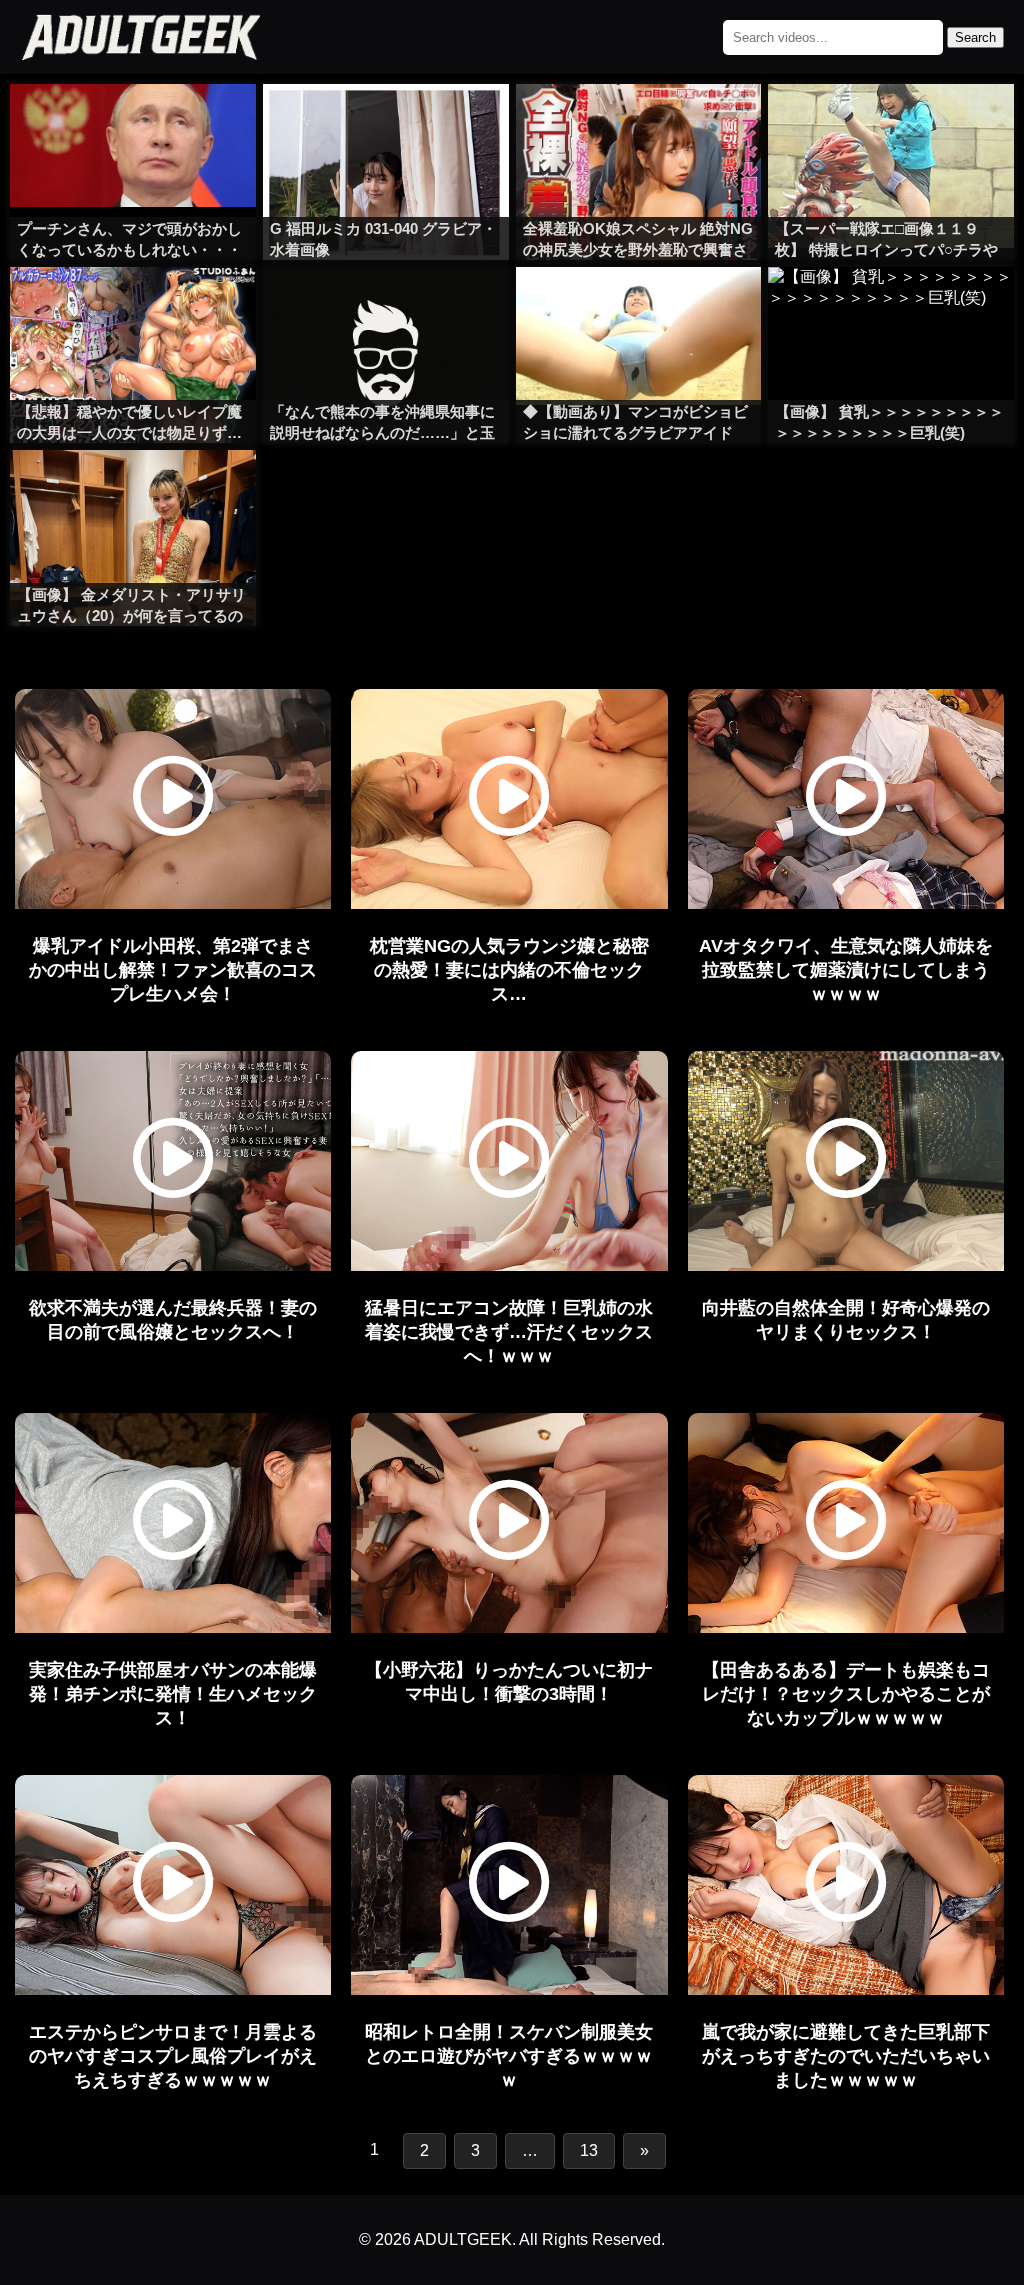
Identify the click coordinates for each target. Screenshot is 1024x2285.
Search (975, 37)
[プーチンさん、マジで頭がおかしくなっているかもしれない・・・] (133, 124)
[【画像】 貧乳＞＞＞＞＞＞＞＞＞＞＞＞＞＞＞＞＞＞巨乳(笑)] (891, 307)
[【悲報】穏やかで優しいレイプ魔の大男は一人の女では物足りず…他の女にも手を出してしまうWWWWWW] (133, 307)
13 (589, 2150)
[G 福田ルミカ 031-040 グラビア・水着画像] (386, 124)
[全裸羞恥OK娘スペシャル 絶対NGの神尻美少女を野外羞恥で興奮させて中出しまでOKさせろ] (639, 124)
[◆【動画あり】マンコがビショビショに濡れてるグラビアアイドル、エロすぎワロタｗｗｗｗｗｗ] (639, 307)
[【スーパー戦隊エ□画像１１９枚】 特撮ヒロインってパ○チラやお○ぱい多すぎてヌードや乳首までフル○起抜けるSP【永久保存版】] (891, 124)
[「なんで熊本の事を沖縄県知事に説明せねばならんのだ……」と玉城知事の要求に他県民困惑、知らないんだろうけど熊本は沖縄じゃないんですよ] (386, 307)
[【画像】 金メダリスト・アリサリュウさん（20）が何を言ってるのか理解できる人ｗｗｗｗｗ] (133, 490)
